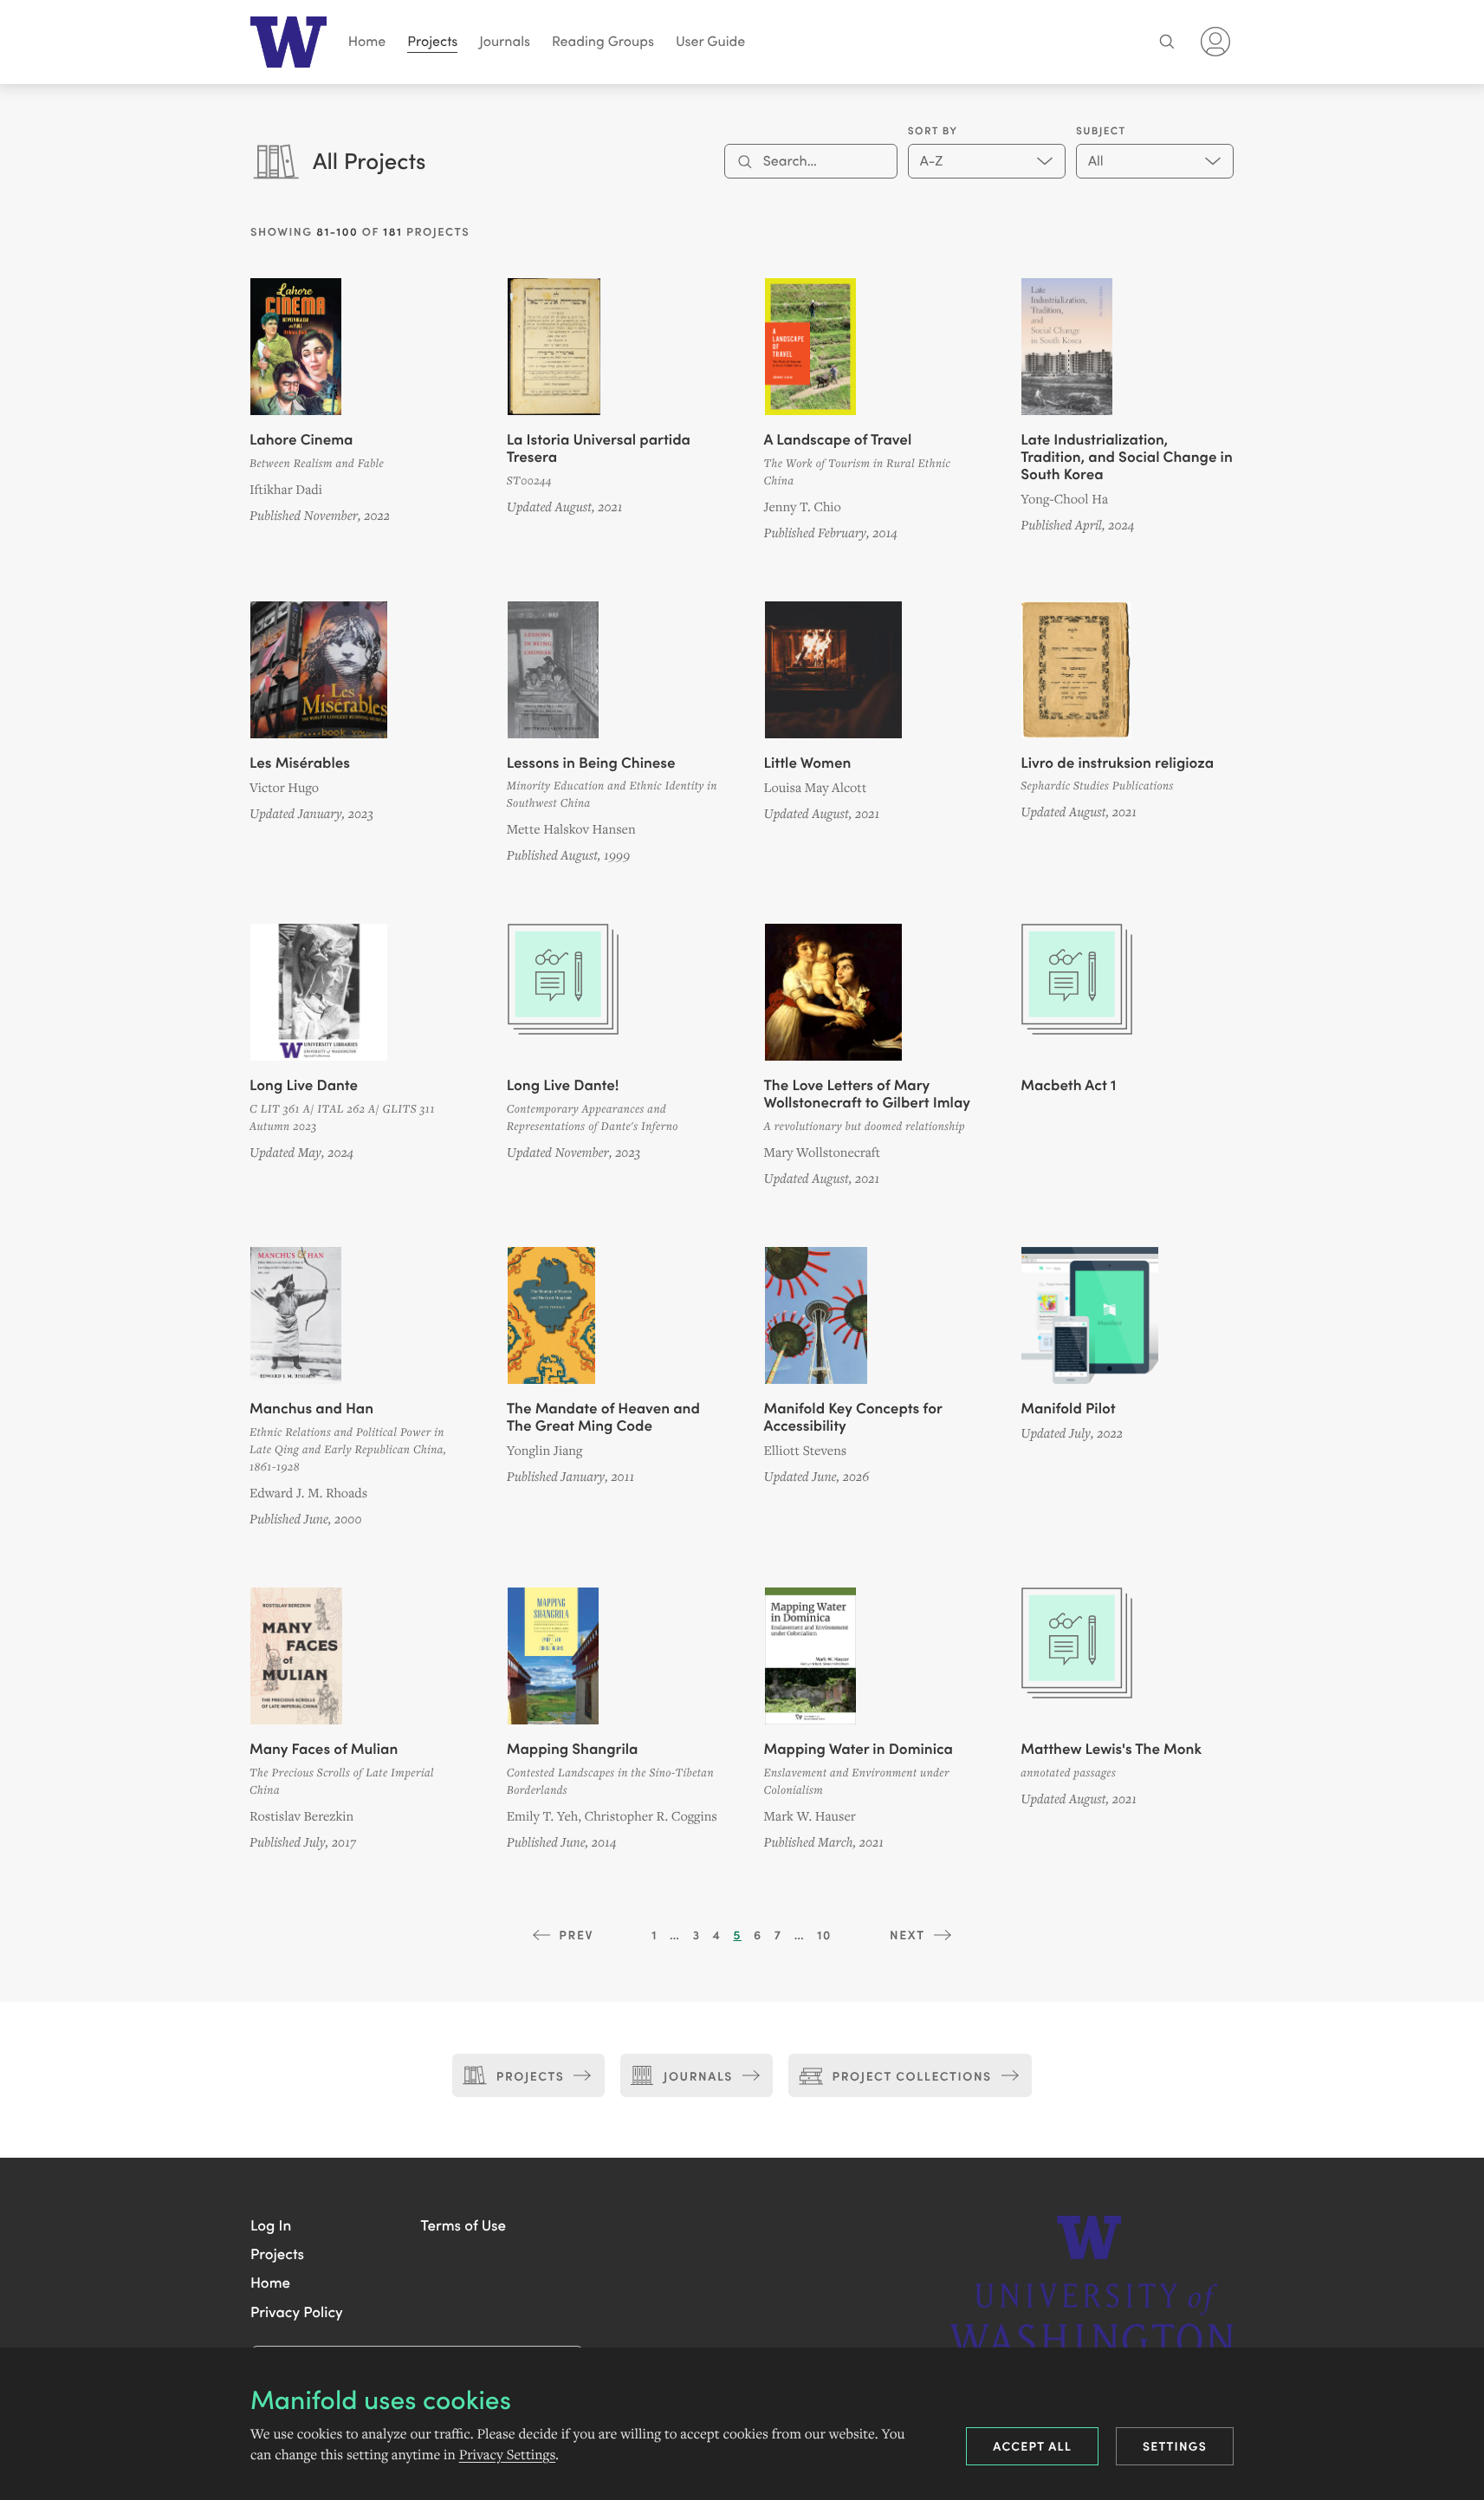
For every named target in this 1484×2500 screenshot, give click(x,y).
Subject (1101, 131)
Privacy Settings (507, 2455)
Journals (505, 41)
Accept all (1032, 2445)
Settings (1175, 2445)
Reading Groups (603, 41)
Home (367, 41)
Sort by (933, 131)
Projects (432, 41)
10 (824, 1934)
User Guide (710, 41)
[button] (271, 2224)
